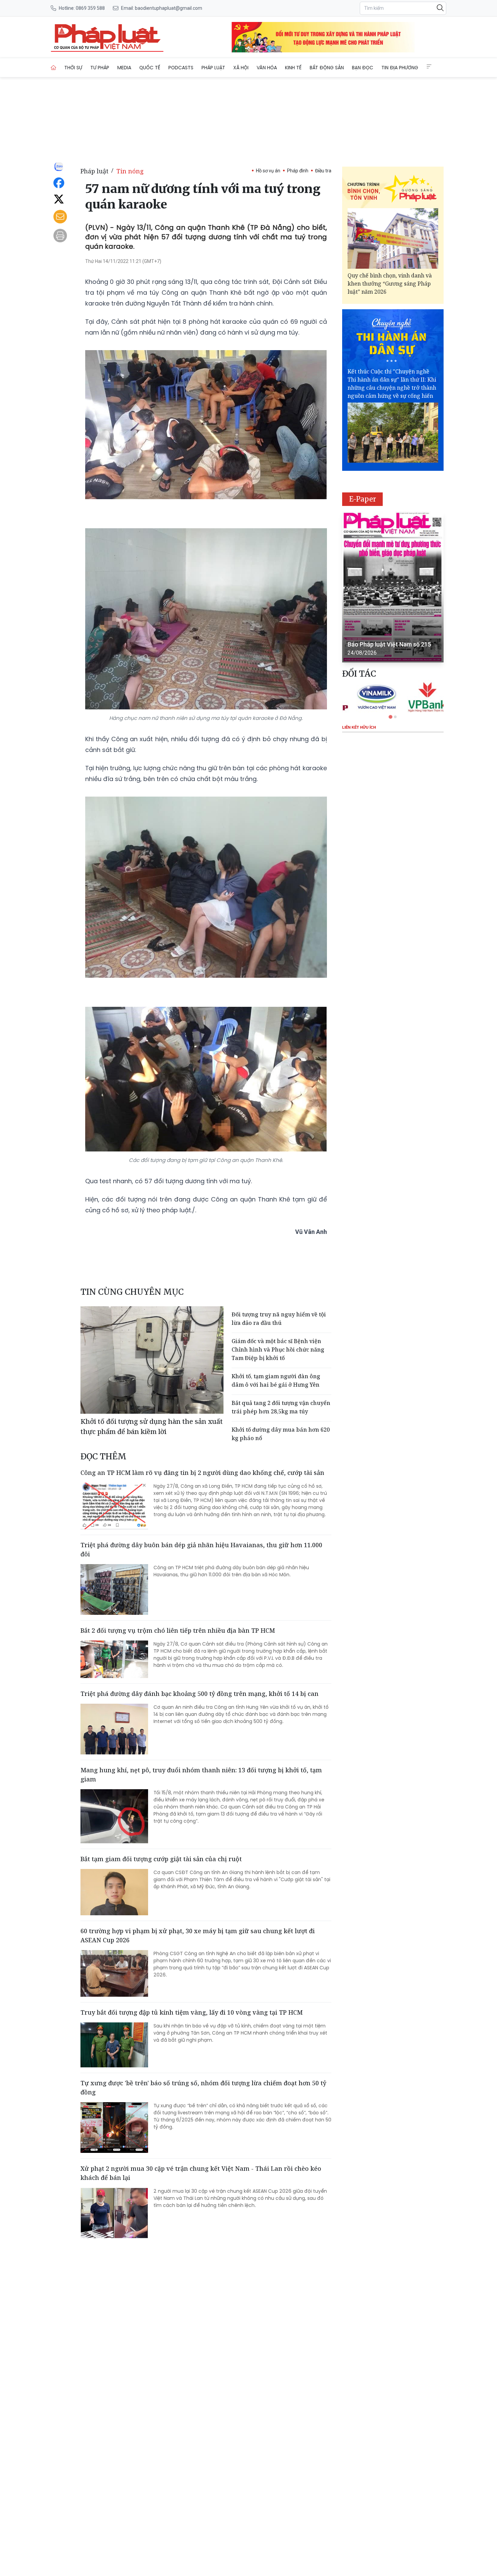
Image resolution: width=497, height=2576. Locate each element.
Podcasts (181, 68)
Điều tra (323, 171)
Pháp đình (298, 171)
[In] (60, 236)
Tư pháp (100, 68)
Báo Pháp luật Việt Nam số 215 (389, 644)
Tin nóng (130, 171)
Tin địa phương (400, 68)
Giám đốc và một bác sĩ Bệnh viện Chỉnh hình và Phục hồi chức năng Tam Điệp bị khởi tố (278, 1350)
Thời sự (73, 68)
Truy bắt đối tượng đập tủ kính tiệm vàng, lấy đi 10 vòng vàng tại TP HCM (192, 2012)
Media (124, 68)
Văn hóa (267, 68)
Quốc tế (150, 68)
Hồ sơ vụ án (268, 171)
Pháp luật (213, 68)
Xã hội (241, 68)
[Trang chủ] (53, 68)
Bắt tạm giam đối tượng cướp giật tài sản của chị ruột (161, 1859)
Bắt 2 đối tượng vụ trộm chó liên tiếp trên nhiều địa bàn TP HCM (178, 1630)
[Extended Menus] (429, 67)
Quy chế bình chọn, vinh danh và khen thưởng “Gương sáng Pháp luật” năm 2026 (390, 284)
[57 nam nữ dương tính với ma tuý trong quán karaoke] (107, 37)
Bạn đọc (363, 68)
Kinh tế (293, 68)
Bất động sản (327, 68)
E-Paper (363, 499)
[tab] (390, 717)
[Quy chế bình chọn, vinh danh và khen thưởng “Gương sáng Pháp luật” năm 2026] (393, 238)
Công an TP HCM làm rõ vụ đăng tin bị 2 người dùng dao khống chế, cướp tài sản (202, 1473)
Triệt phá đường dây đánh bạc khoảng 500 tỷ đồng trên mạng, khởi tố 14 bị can (199, 1694)
